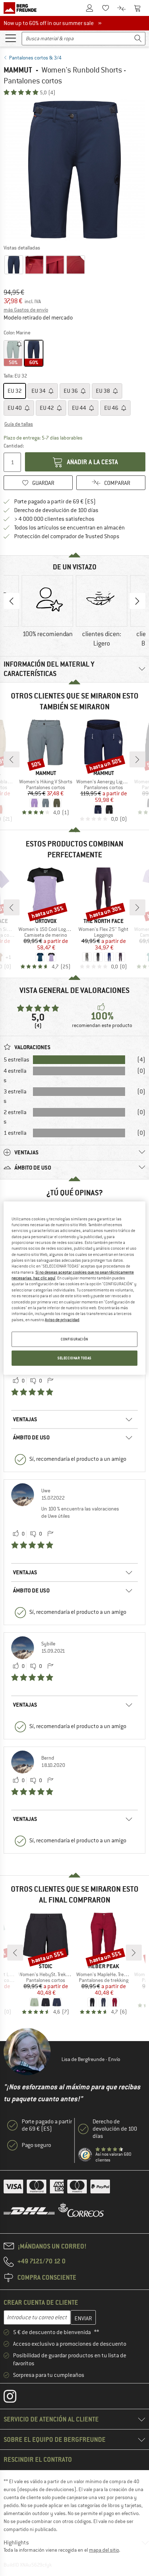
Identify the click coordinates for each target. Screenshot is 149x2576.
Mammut (18, 70)
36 (71, 391)
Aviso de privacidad (62, 1319)
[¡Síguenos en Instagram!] (15, 2398)
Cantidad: (13, 446)
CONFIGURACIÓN (74, 1339)
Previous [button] (12, 601)
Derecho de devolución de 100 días (56, 510)
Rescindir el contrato (38, 2459)
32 (15, 391)
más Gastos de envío (26, 310)
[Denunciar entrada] (50, 1381)
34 (39, 391)
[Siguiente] (137, 759)
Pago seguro (36, 2145)
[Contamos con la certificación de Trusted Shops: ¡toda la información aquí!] (85, 2155)
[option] (74, 170)
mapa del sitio (104, 2550)
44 (80, 408)
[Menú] (10, 38)
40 (15, 408)
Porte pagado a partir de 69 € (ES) (55, 502)
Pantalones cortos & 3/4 (35, 58)
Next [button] (137, 601)
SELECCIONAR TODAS (74, 1358)
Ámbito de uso (31, 1437)
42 (47, 408)
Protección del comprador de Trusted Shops (67, 536)
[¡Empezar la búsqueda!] (138, 39)
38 (103, 391)
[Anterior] (12, 759)
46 (112, 408)
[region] (74, 1288)
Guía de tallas (19, 424)
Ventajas (25, 1419)
